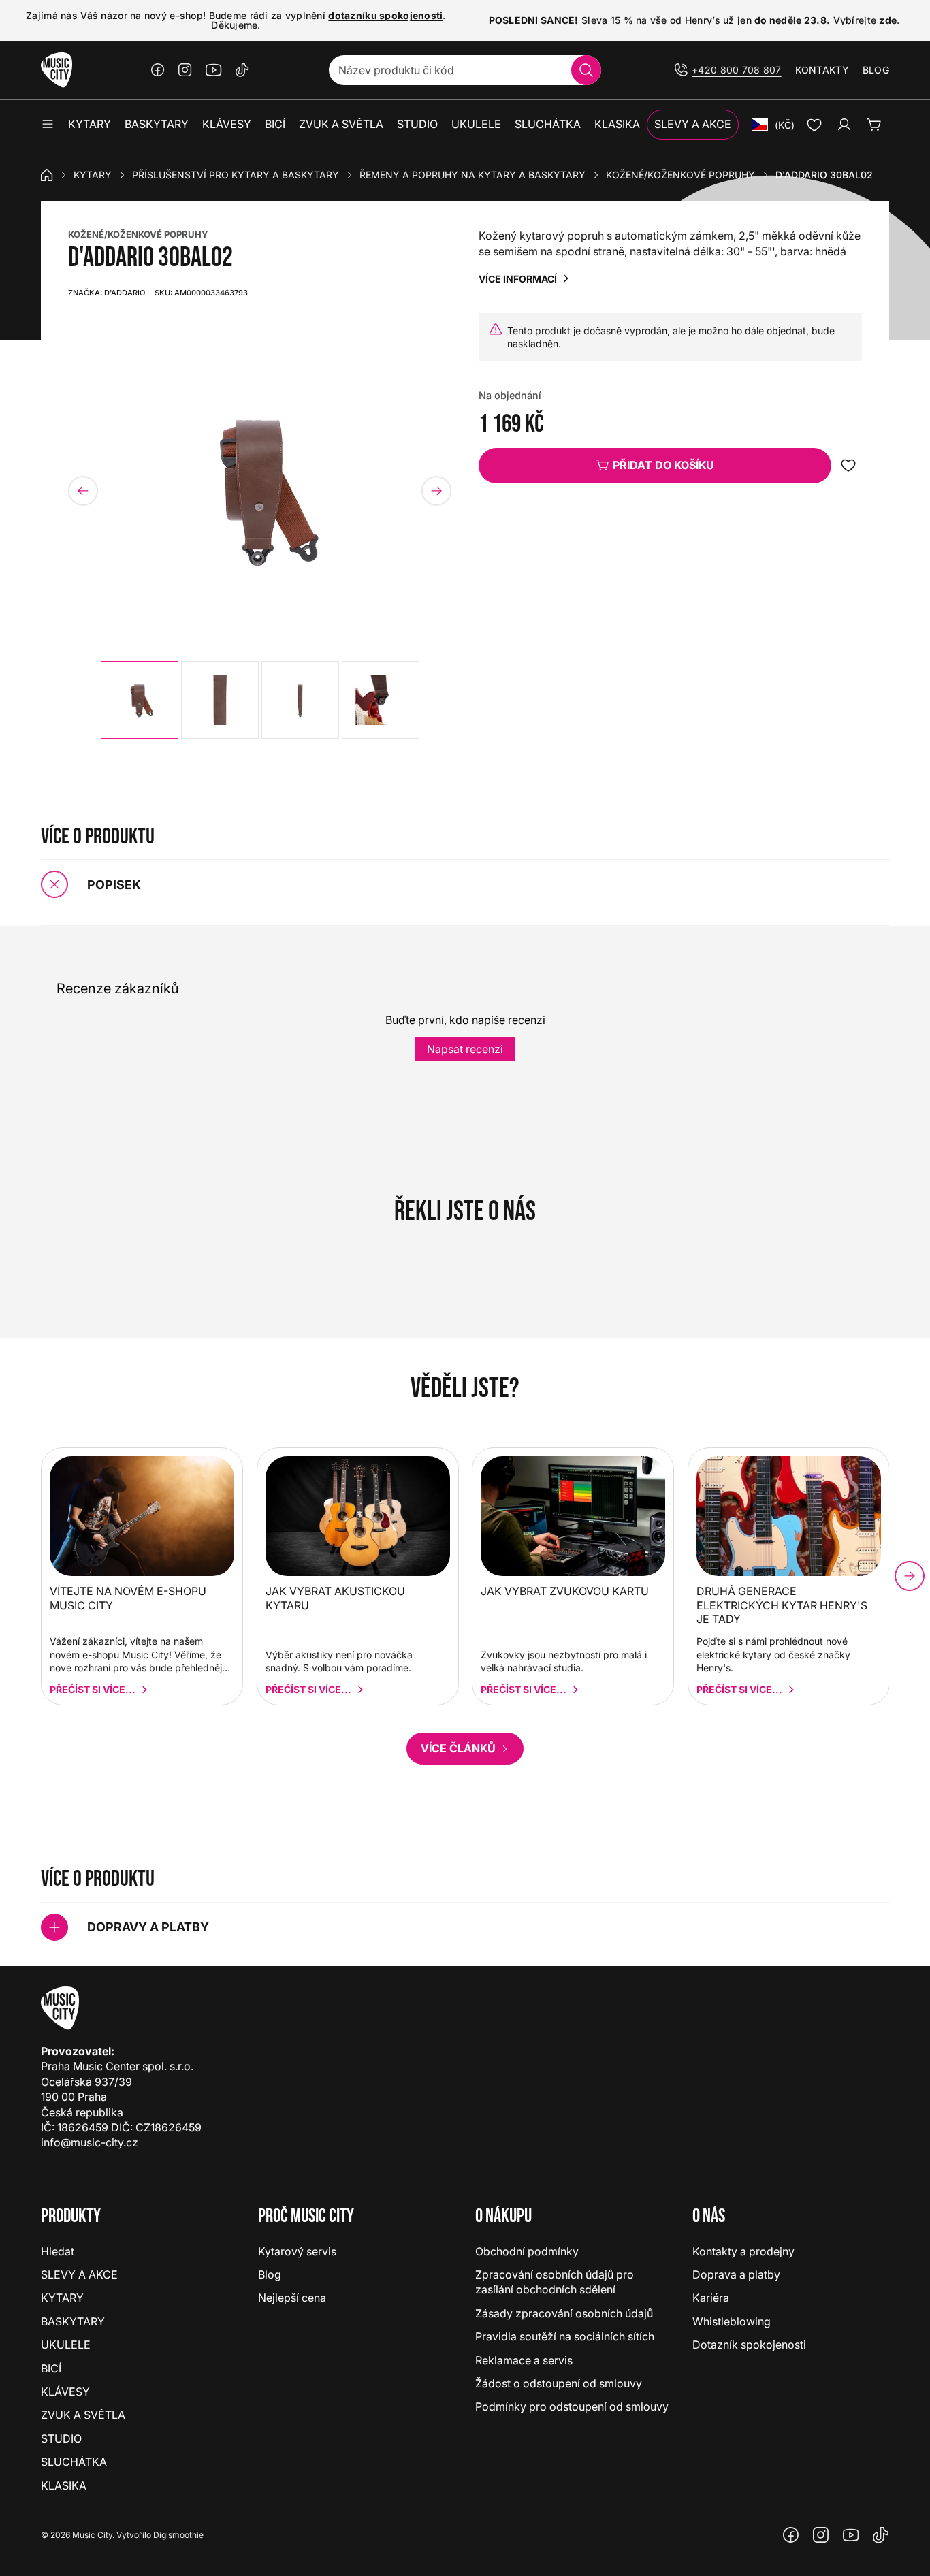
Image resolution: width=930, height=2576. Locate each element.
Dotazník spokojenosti (749, 2345)
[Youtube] (214, 70)
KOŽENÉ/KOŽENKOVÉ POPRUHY (138, 234)
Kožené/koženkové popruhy (680, 175)
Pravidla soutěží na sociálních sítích (565, 2336)
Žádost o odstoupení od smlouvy (559, 2383)
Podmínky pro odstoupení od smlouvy (572, 2406)
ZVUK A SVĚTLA (83, 2415)
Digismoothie (178, 2535)
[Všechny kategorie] (48, 125)
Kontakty (822, 70)
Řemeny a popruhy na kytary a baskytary (472, 175)
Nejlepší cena (292, 2298)
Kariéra (711, 2298)
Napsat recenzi (465, 1049)
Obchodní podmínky (527, 2251)
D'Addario (107, 293)
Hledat (58, 2251)
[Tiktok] (242, 70)
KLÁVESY (65, 2392)
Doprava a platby (736, 2274)
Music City (92, 2535)
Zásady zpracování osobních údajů (564, 2313)
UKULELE (66, 2345)
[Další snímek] (436, 491)
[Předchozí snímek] (83, 491)
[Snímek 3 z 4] (300, 700)
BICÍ (51, 2368)
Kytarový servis (297, 2251)
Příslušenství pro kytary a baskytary (236, 175)
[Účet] (844, 125)
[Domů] (47, 175)
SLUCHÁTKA (74, 2462)
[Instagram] (185, 70)
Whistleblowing (732, 2321)
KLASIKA (64, 2485)
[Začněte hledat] (586, 70)
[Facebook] (158, 70)
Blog (876, 70)
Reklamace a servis (524, 2360)
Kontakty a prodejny (743, 2251)
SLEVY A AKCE (79, 2274)
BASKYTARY (73, 2321)
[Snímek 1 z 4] (140, 700)
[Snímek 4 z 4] (381, 700)
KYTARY (93, 175)
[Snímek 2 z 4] (220, 700)
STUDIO (61, 2438)
